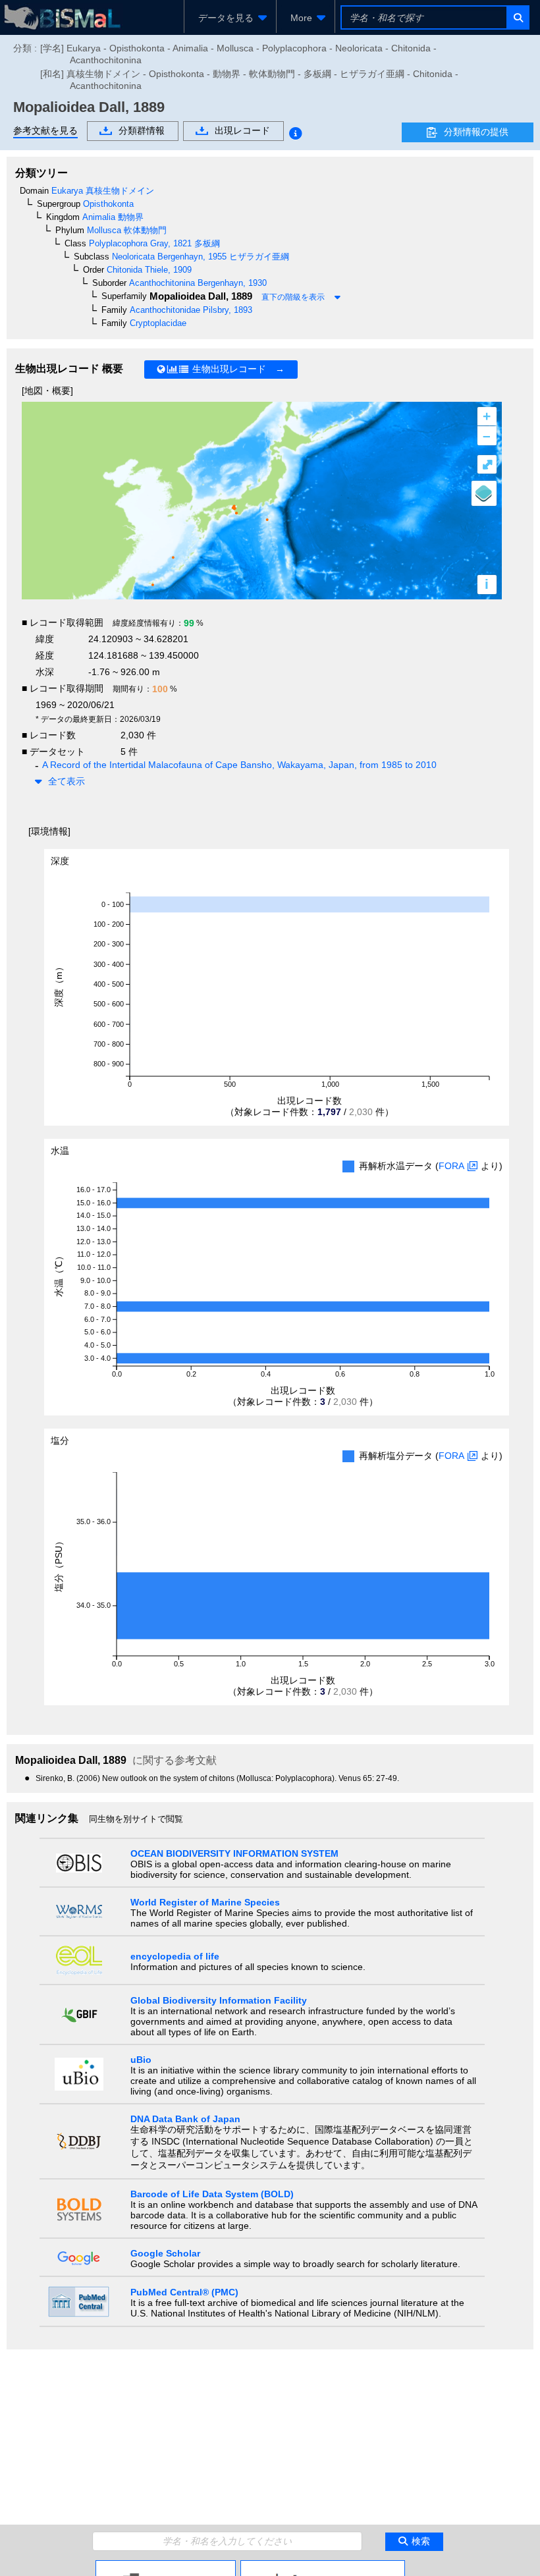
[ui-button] (517, 17)
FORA (451, 1166)
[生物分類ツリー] (166, 2565)
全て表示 (67, 781)
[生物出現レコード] (323, 2565)
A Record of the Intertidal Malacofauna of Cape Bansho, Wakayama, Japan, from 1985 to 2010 (239, 765)
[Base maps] (484, 493)
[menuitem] (230, 18)
